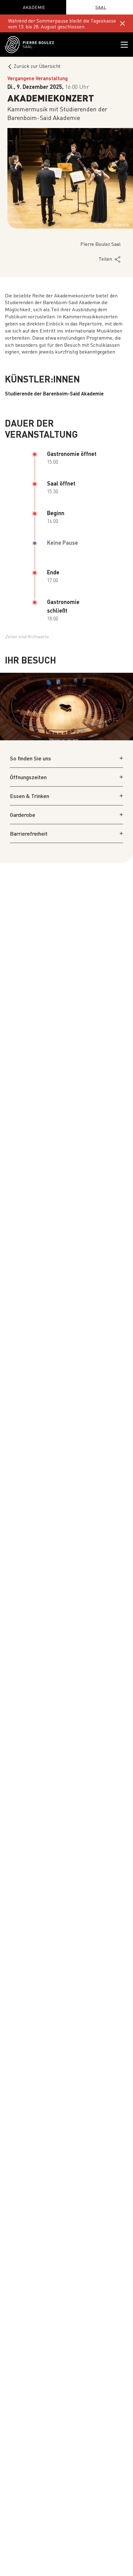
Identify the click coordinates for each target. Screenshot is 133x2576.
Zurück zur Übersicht (37, 66)
